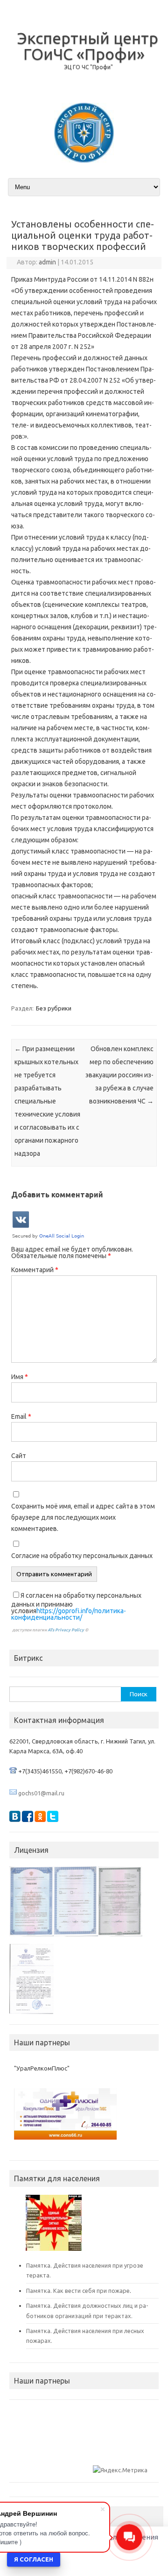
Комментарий (35, 1270)
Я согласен (34, 2559)
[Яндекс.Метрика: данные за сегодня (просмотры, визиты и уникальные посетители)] (120, 2470)
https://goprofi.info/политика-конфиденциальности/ (69, 1614)
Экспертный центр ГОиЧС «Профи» (88, 46)
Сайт (19, 1456)
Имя (20, 1377)
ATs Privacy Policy (66, 1630)
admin (47, 262)
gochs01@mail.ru (41, 1793)
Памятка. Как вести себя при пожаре (78, 2291)
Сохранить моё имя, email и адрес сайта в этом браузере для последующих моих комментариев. (83, 1517)
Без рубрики (54, 1008)
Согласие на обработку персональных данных (82, 1556)
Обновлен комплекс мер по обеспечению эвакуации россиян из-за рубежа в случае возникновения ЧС (119, 1075)
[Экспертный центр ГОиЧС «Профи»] (84, 160)
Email (21, 1416)
